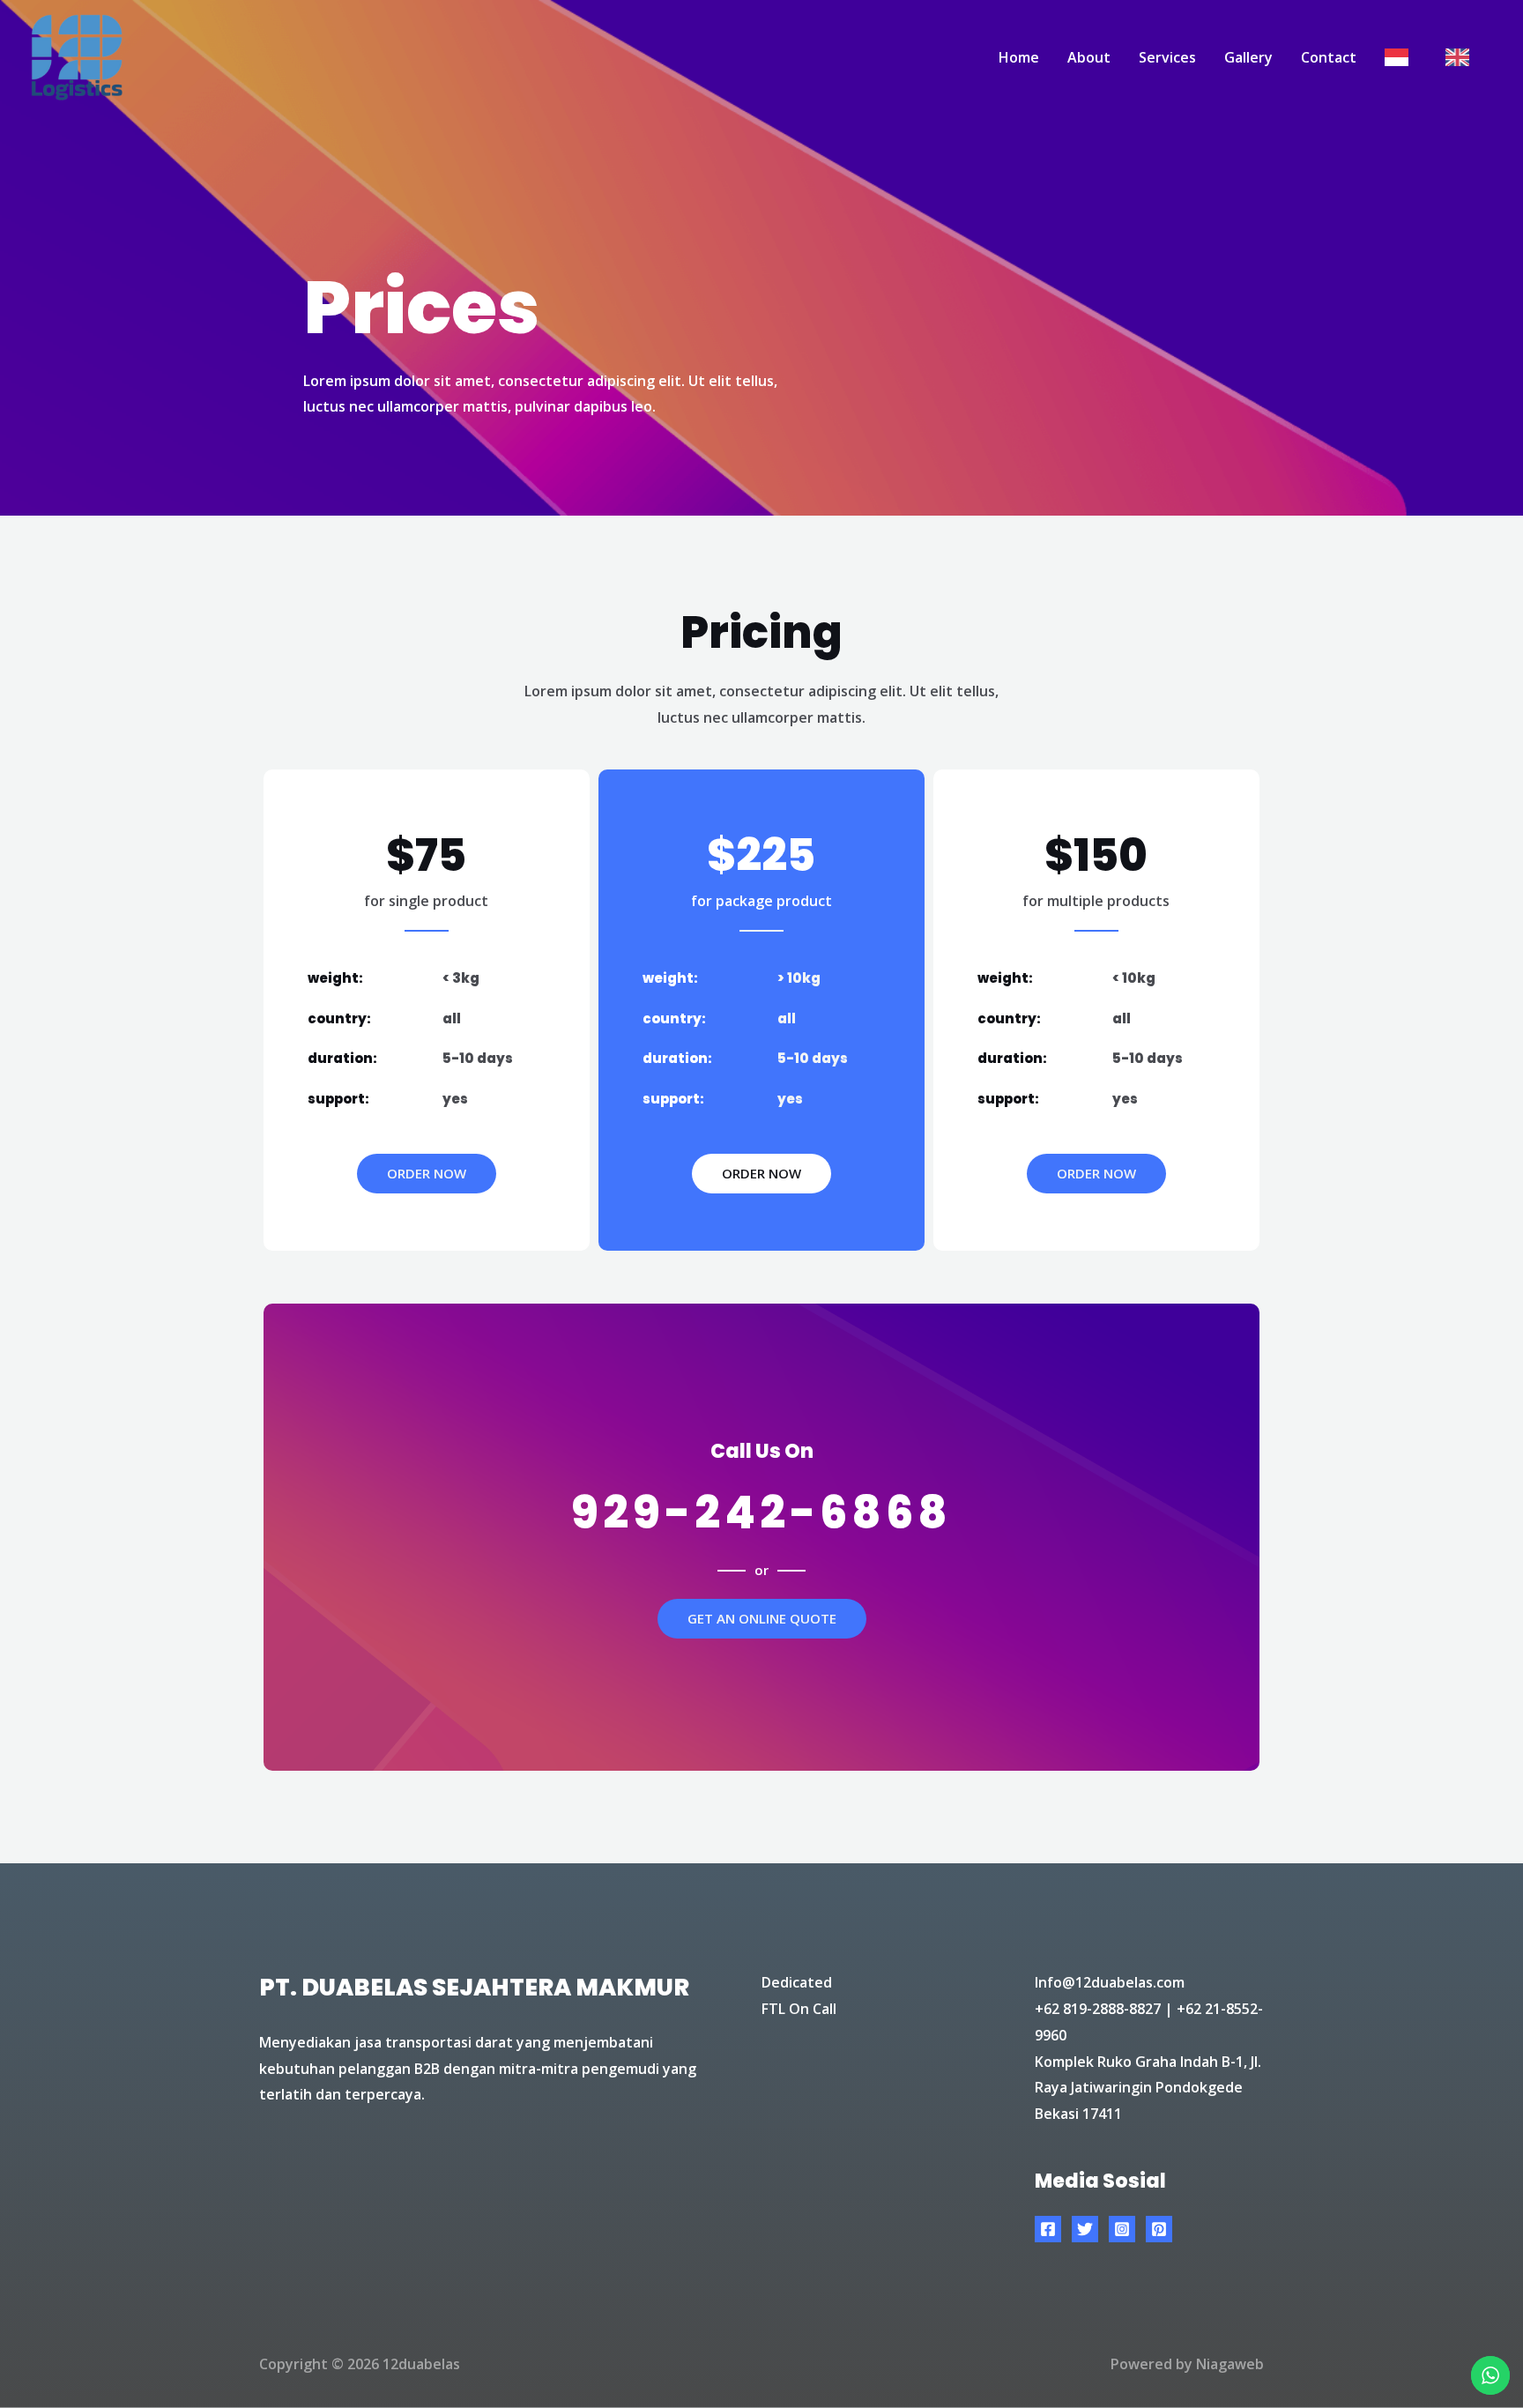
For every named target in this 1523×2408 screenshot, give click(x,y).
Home (1019, 57)
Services (1167, 57)
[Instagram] (1122, 2229)
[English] (1462, 57)
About (1089, 57)
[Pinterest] (1159, 2229)
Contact (1329, 57)
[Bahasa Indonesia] (1401, 57)
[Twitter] (1085, 2229)
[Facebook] (1048, 2229)
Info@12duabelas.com (1110, 1982)
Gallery (1248, 57)
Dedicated (797, 1982)
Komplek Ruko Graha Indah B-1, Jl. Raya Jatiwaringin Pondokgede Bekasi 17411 (1148, 2088)
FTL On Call (799, 2009)
